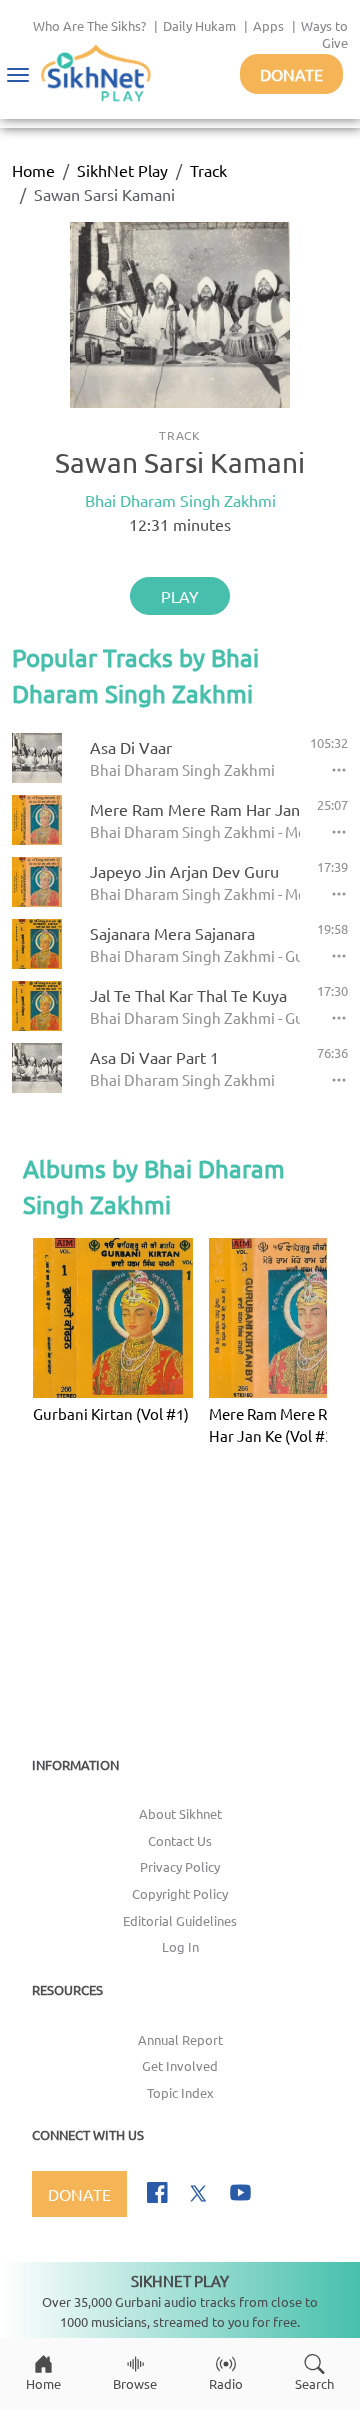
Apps (268, 25)
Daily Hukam (199, 25)
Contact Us (180, 1840)
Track (208, 170)
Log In (180, 1946)
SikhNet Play (122, 170)
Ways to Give (324, 34)
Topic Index (180, 2092)
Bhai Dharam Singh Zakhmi (180, 500)
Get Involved (180, 2065)
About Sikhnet (180, 1813)
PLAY (180, 596)
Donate (291, 74)
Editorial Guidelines (180, 1920)
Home (33, 170)
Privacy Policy (180, 1866)
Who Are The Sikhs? (89, 25)
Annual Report (180, 2039)
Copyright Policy (180, 1893)
